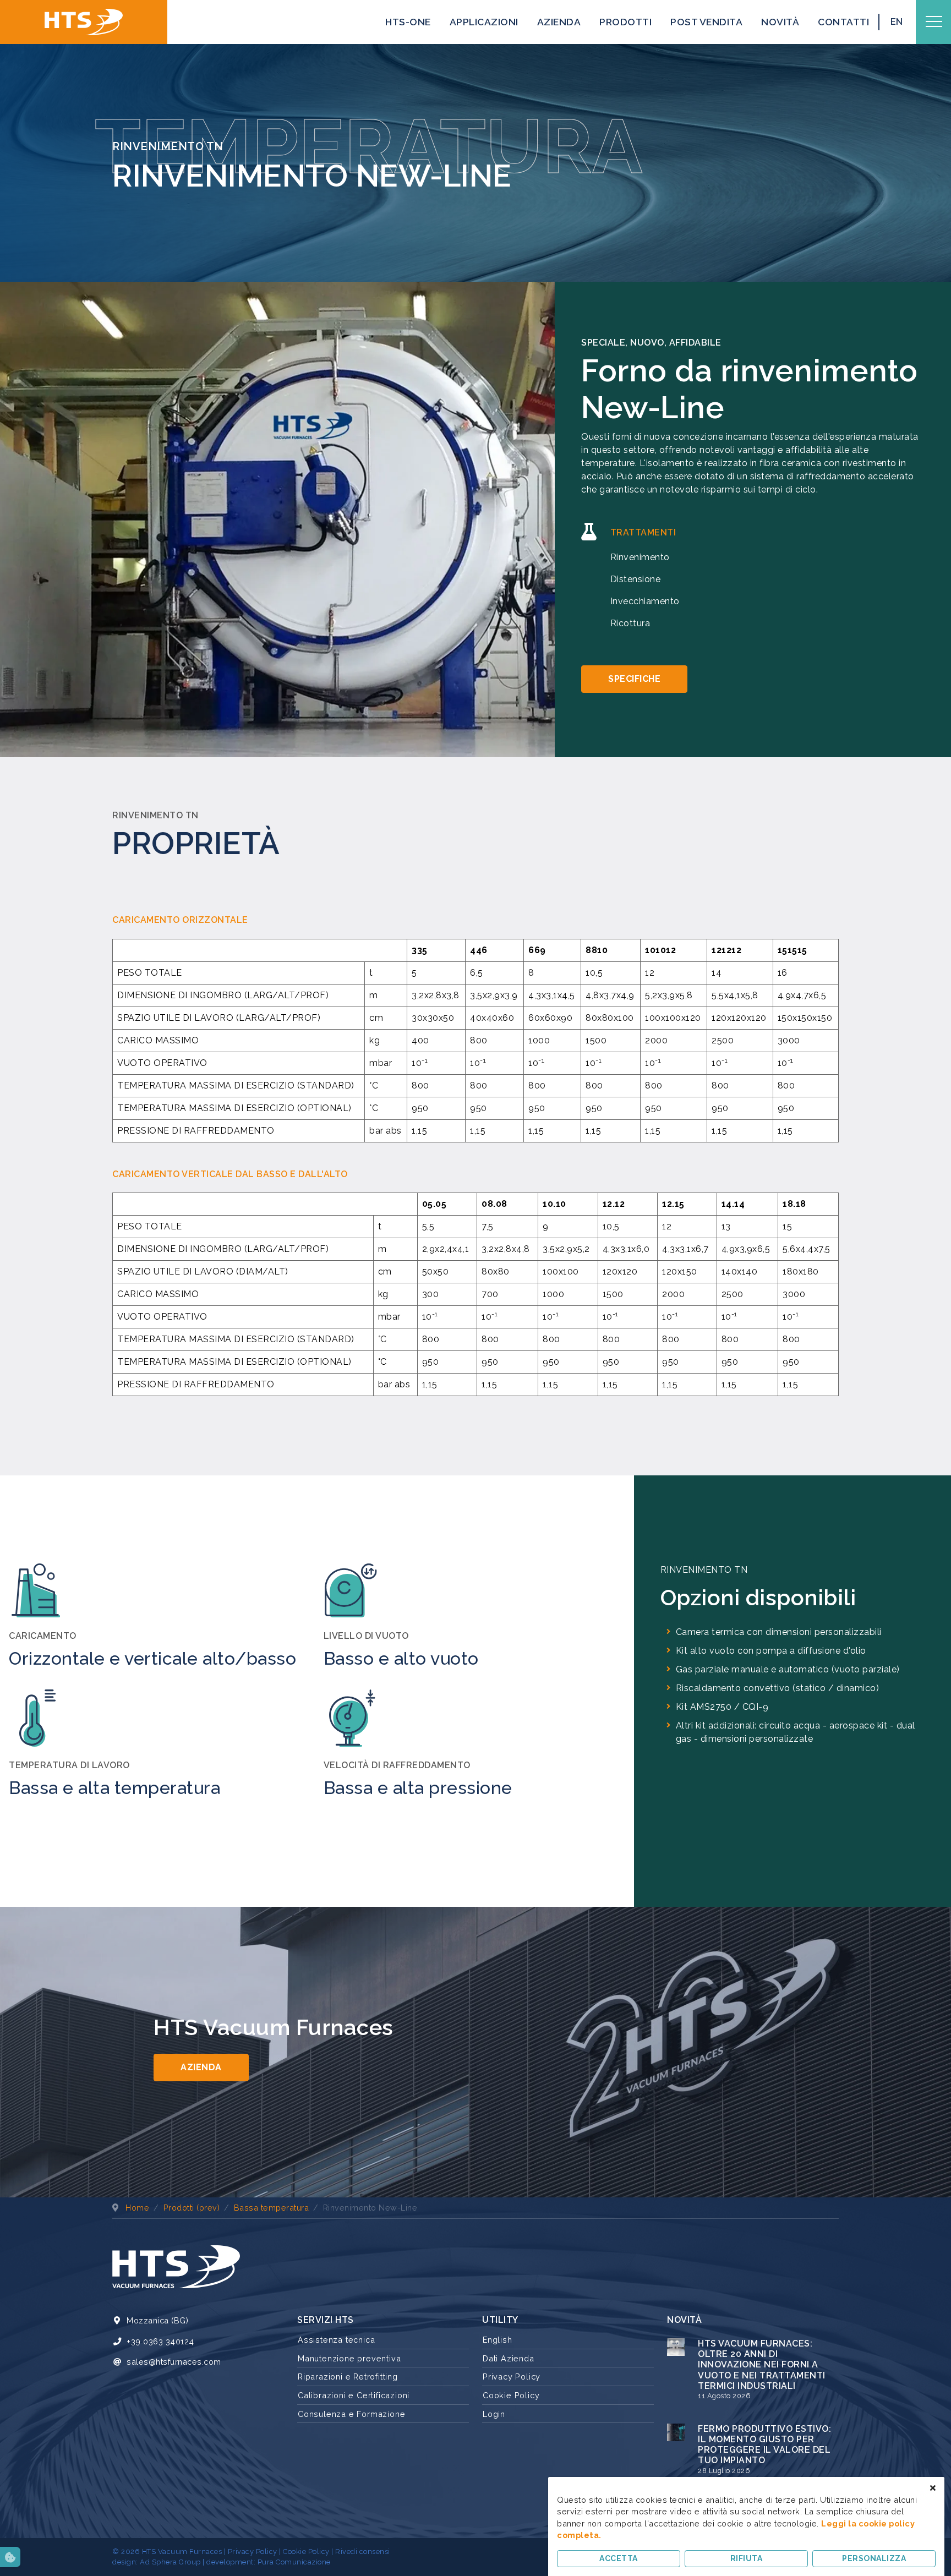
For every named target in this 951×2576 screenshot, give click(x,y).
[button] (10, 2557)
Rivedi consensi (363, 2552)
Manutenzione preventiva (349, 2358)
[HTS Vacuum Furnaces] (84, 22)
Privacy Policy (512, 2377)
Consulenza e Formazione (351, 2414)
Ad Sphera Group (170, 2562)
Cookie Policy (511, 2395)
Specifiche (634, 679)
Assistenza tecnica (336, 2340)
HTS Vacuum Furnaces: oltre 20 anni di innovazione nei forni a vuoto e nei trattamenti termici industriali (762, 2365)
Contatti (843, 22)
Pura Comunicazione (294, 2562)
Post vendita (706, 22)
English (498, 2340)
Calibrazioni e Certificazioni (354, 2395)
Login (494, 2414)
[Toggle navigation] (934, 22)
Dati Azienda (509, 2358)
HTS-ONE (408, 22)
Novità (780, 22)
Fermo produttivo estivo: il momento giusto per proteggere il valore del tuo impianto (764, 2445)
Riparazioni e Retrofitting (348, 2377)
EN (897, 22)
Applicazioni (484, 22)
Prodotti (625, 22)
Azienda (559, 22)
